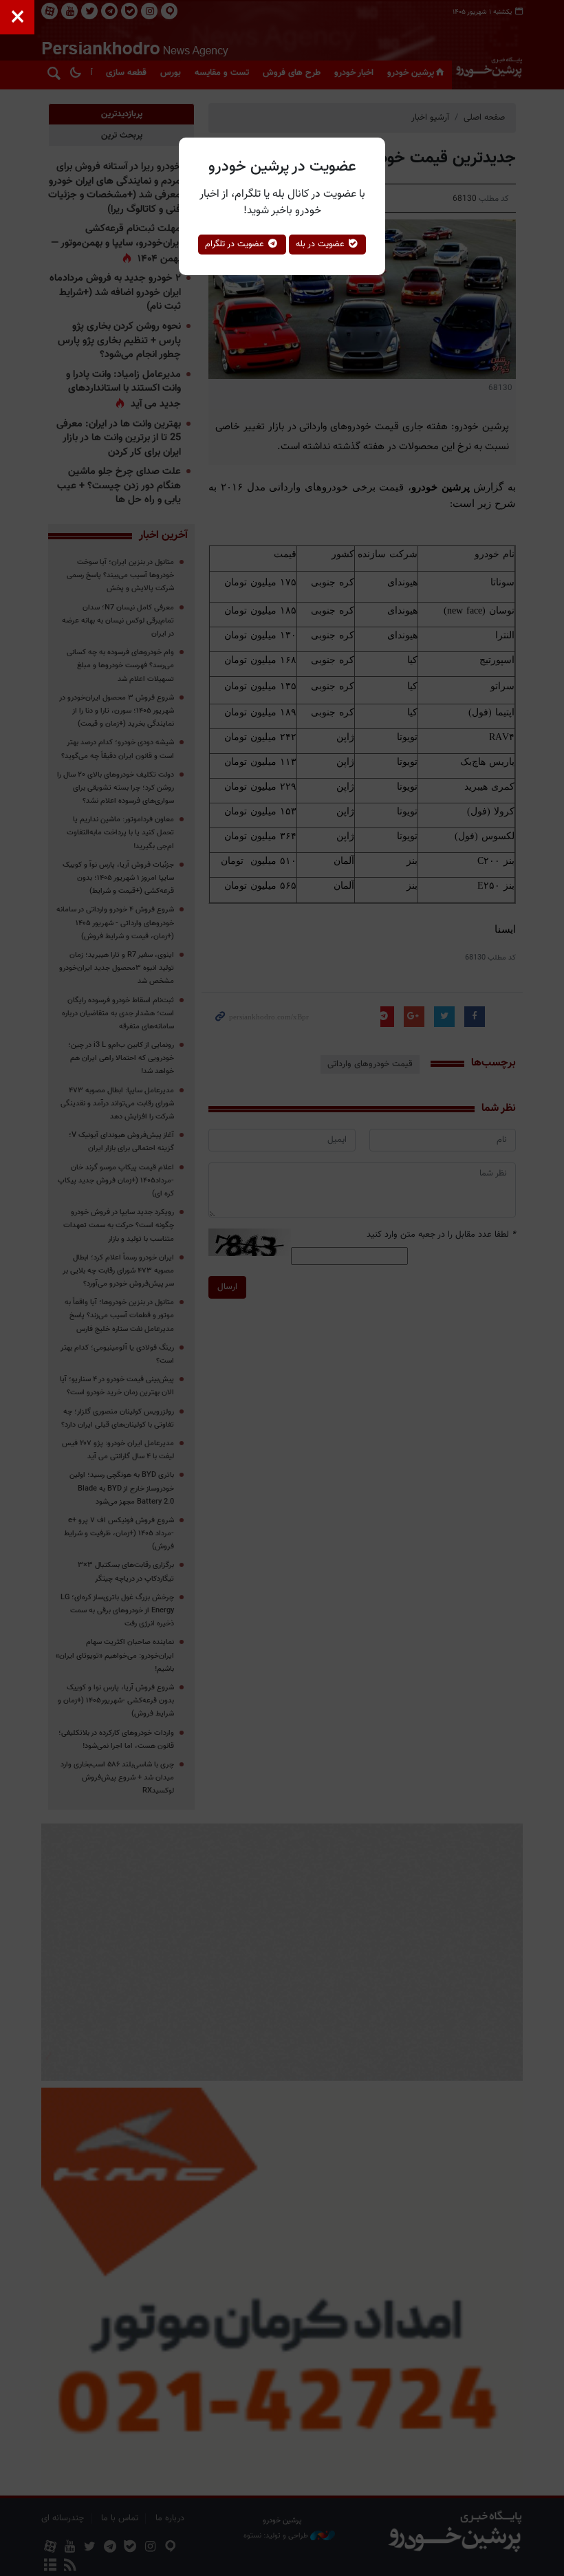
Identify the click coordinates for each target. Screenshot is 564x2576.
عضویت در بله (322, 244)
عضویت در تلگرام (236, 244)
